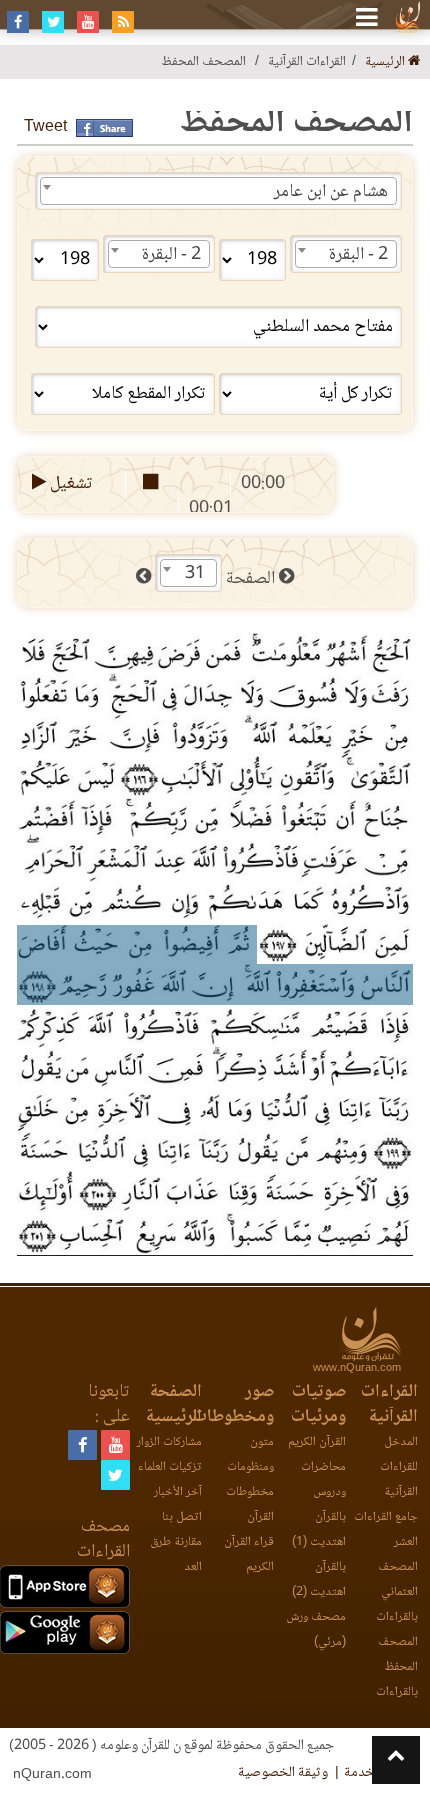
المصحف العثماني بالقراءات (397, 1592)
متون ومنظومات (250, 1455)
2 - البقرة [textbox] (358, 255)
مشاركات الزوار (169, 1442)
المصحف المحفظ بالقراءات (397, 1667)
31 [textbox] (195, 574)
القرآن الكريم (317, 1442)
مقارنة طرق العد (176, 1555)
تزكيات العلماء (170, 1467)
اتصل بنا (182, 1517)
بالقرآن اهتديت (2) (319, 1580)
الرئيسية (386, 62)
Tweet (45, 127)
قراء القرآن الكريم (249, 1555)
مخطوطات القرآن (250, 1505)
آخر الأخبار (178, 1492)
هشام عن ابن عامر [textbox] (331, 192)
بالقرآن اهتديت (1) (319, 1530)
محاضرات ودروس (323, 1480)
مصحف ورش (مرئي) (316, 1630)
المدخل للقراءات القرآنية (399, 1467)
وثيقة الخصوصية (283, 1773)
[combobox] (218, 191)
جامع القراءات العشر (386, 1530)
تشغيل (69, 484)
